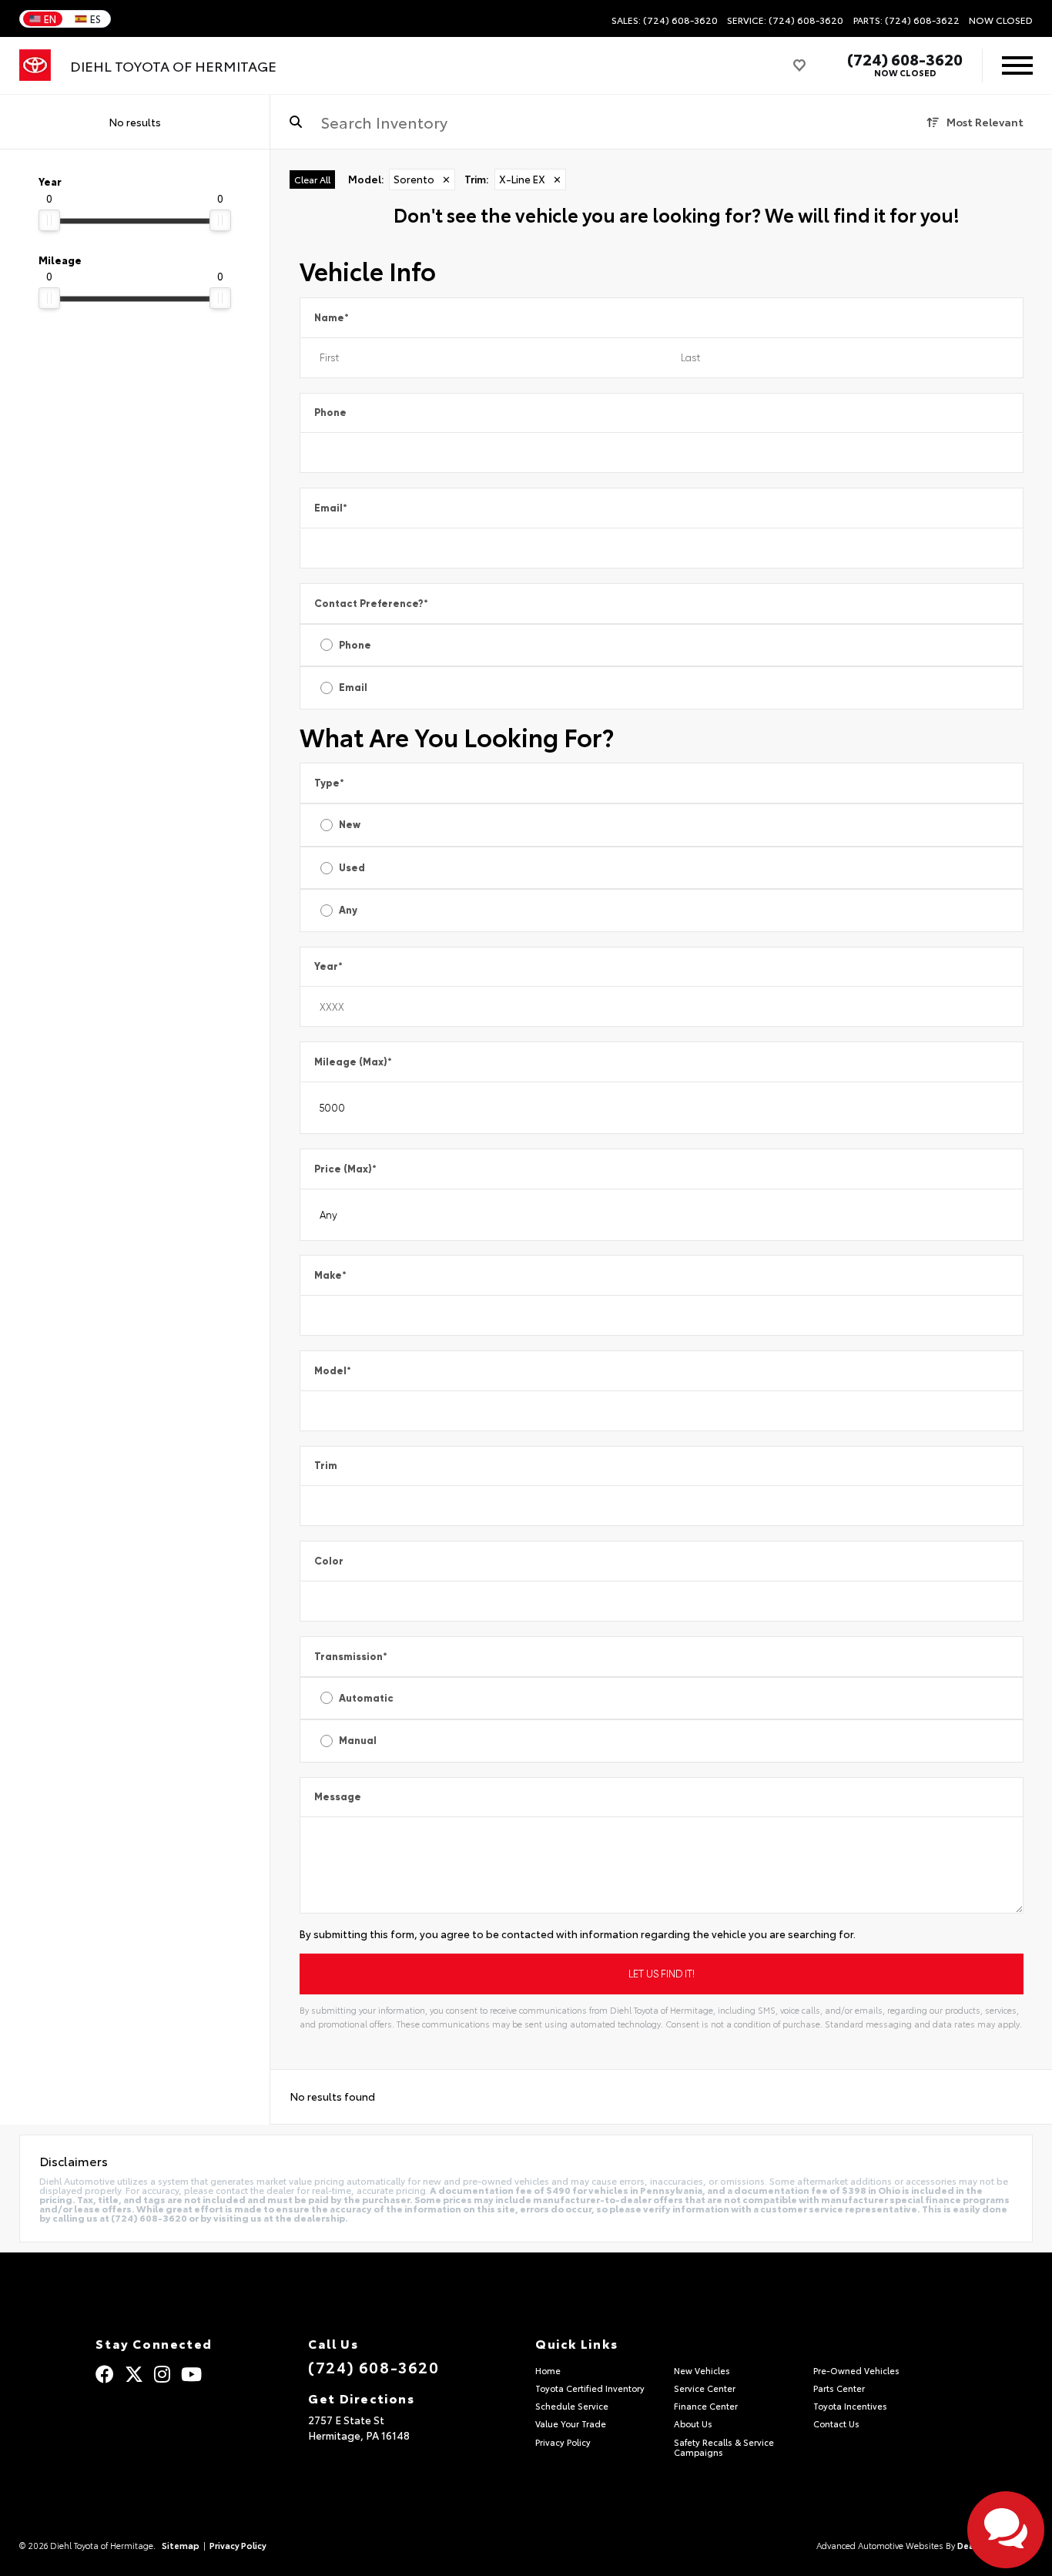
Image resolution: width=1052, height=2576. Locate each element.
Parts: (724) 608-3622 (906, 20)
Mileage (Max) (353, 1062)
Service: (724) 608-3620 (785, 20)
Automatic (366, 1698)
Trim (326, 1466)
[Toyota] (35, 65)
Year (328, 966)
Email (331, 508)
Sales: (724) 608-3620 (665, 20)
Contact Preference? (371, 604)
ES (95, 18)
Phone (330, 413)
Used (352, 868)
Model (333, 1371)
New (350, 825)
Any (348, 910)
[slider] (49, 220)
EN (50, 18)
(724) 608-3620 (905, 59)
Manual (358, 1741)
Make (330, 1275)
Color (329, 1561)
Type (329, 783)
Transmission (351, 1657)
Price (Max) (345, 1169)
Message (338, 1797)
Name (332, 318)
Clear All (312, 179)
